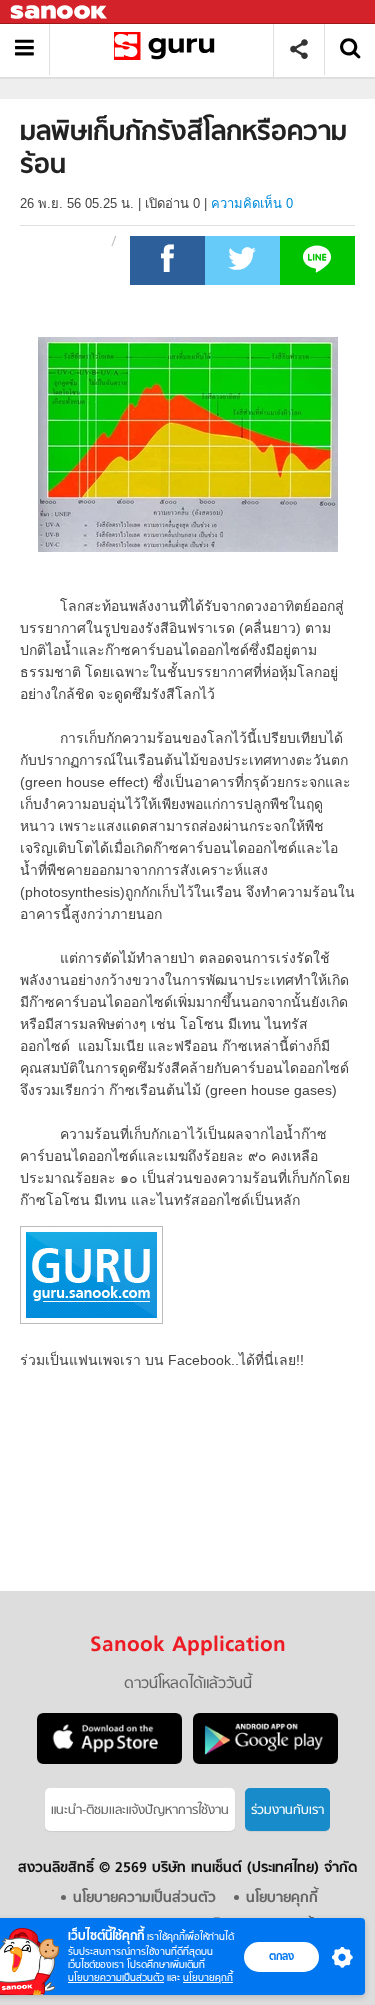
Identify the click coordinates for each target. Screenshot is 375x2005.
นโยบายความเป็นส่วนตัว (116, 1977)
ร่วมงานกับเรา (287, 1810)
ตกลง (281, 1956)
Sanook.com (60, 12)
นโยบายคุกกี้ (208, 1977)
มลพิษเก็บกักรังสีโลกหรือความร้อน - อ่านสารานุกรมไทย (168, 49)
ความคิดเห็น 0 (252, 203)
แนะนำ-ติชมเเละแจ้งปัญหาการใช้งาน (140, 1810)
